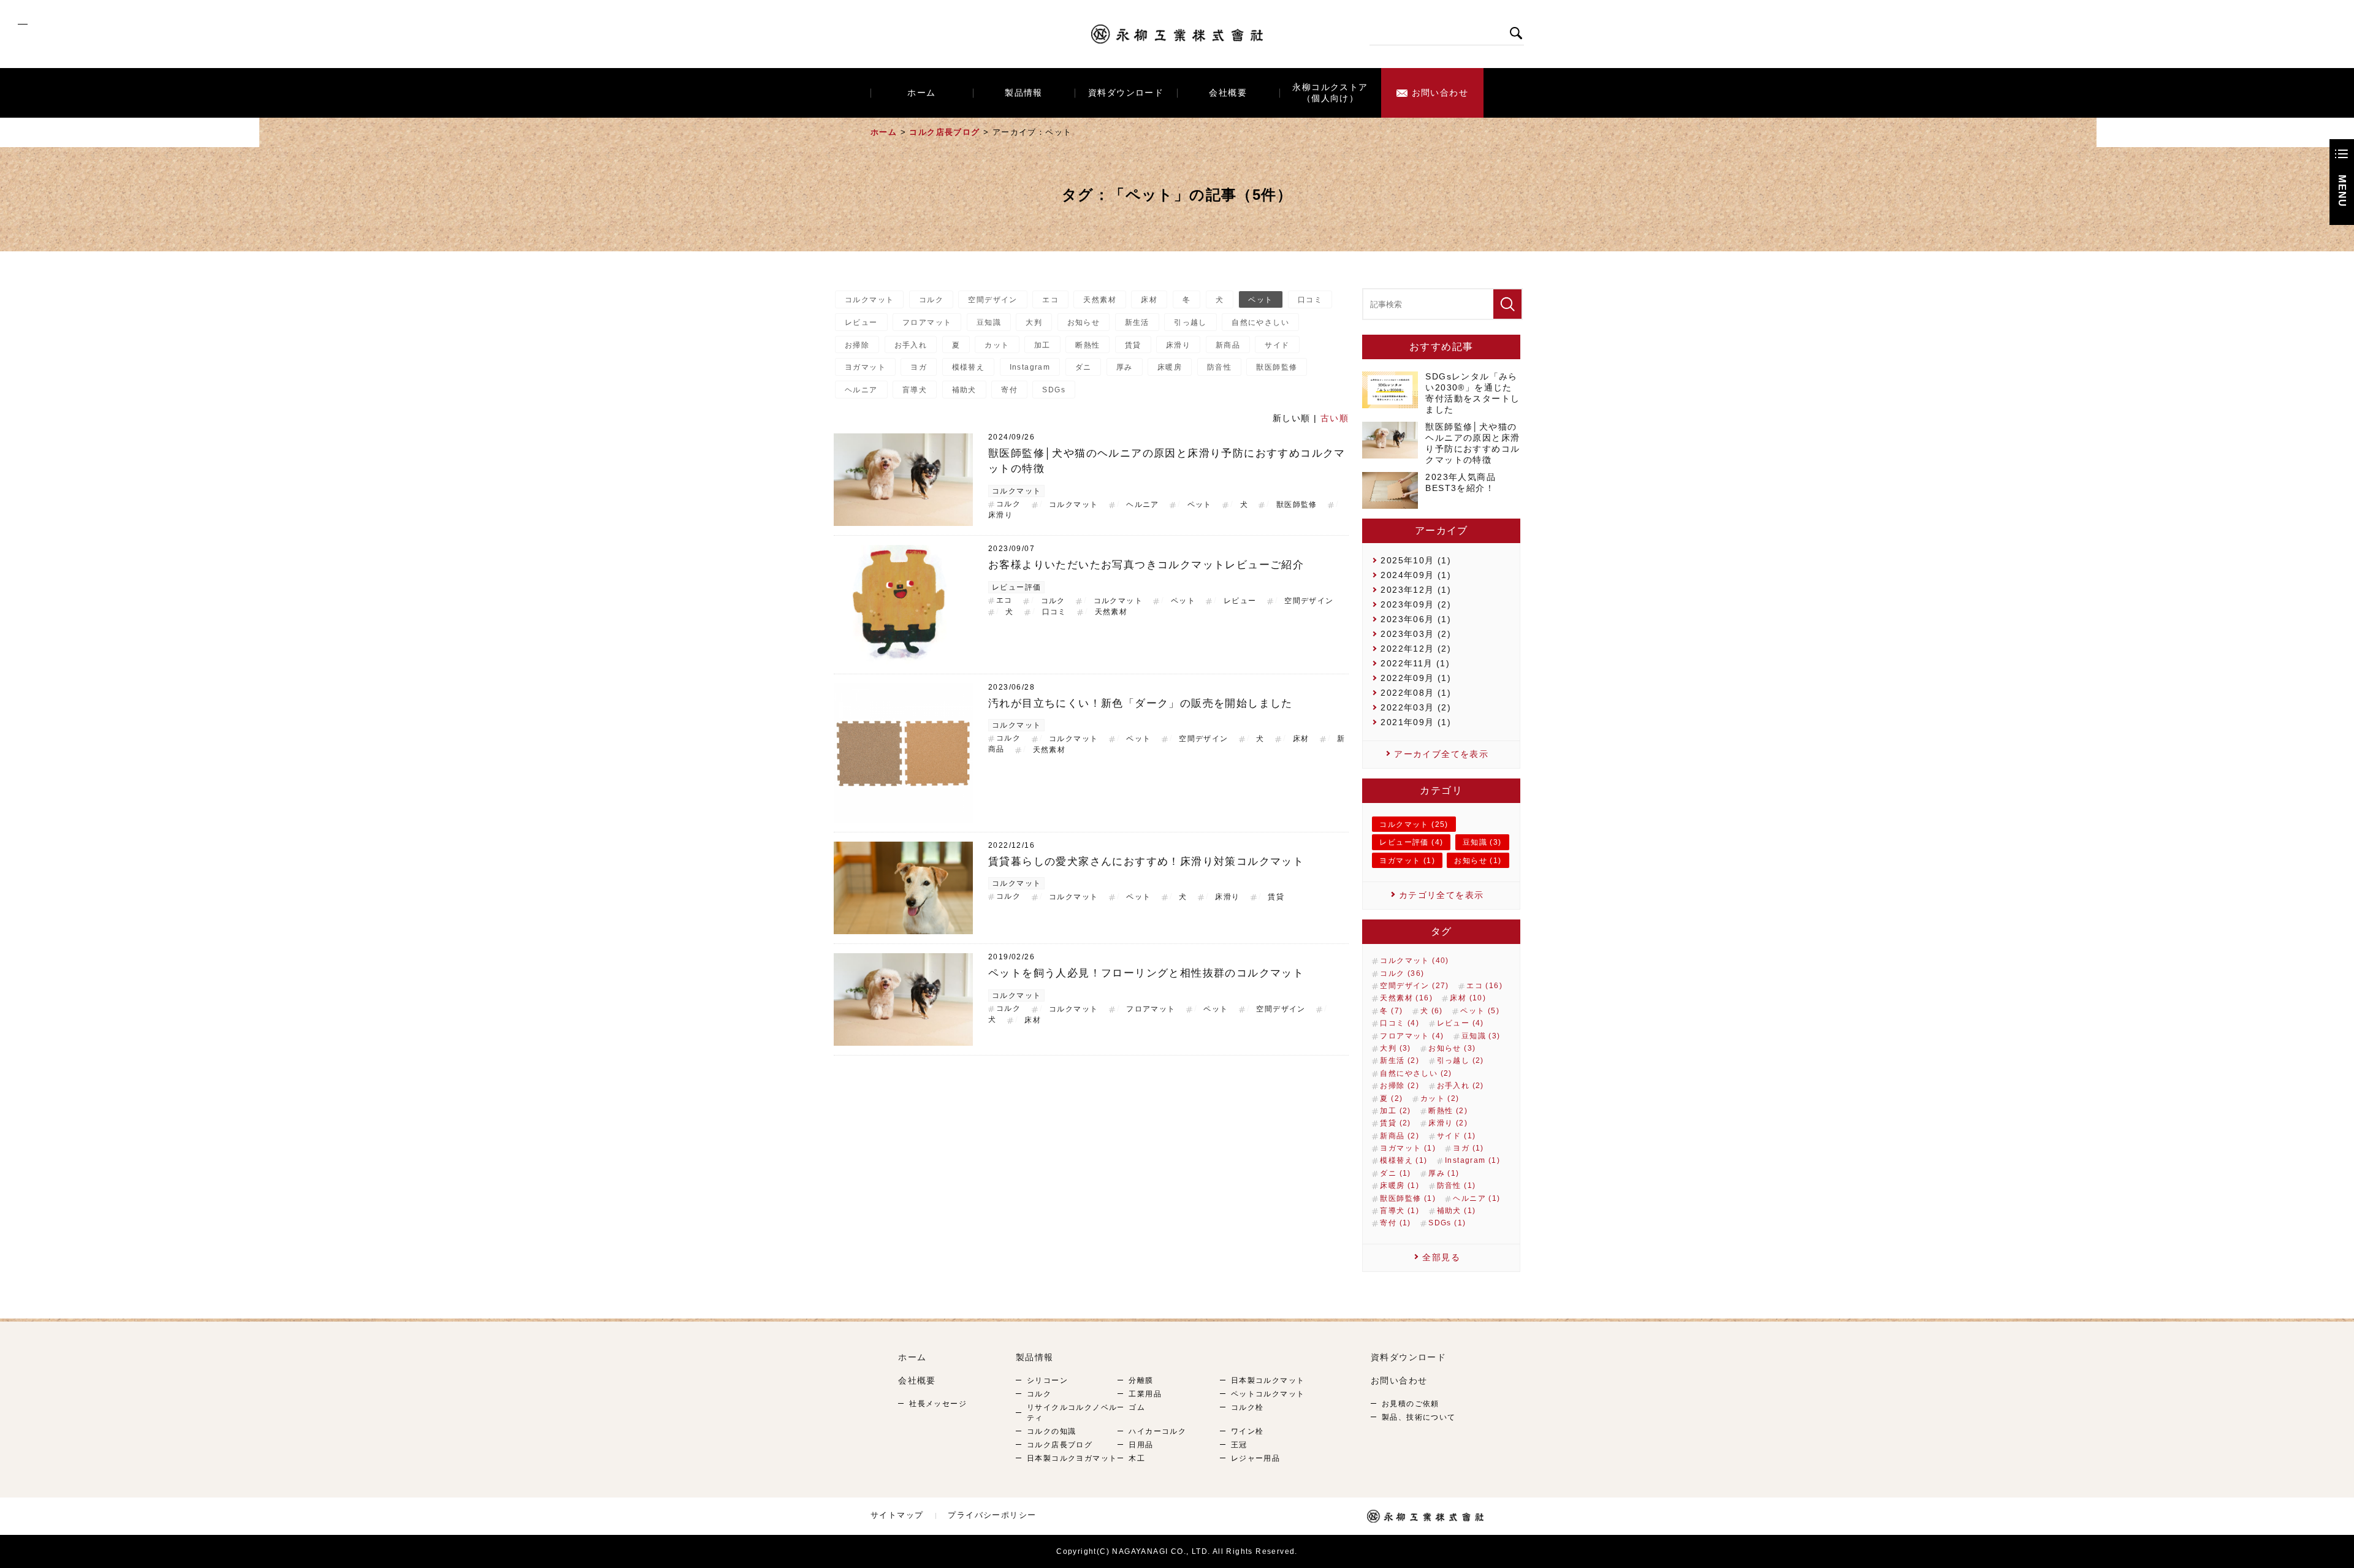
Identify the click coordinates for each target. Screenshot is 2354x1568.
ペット (1260, 300)
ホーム (921, 93)
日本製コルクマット (1268, 1380)
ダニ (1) (1395, 1173)
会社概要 (1228, 93)
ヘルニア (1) (1476, 1198)
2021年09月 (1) (1416, 722)
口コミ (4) (1400, 1023)
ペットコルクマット (1268, 1394)
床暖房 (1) (1400, 1186)
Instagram (1030, 367)
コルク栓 (1247, 1407)
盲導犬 (915, 390)
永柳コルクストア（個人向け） (1330, 93)
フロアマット (927, 322)
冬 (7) (1391, 1011)
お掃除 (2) (1400, 1086)
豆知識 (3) (1482, 842)
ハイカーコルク (1157, 1431)
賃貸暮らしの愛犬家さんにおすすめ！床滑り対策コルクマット (1146, 862)
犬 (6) (1432, 1011)
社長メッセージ (938, 1404)
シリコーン (1047, 1380)
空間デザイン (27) (1414, 986)
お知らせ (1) (1478, 861)
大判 (1034, 322)
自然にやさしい (1260, 322)
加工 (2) (1395, 1111)
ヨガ (919, 367)
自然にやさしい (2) (1416, 1073)
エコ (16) (1484, 986)
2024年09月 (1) (1416, 575)
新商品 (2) (1400, 1136)
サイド (1277, 345)
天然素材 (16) (1406, 998)
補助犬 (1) (1457, 1211)
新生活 (1137, 322)
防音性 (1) (1457, 1186)
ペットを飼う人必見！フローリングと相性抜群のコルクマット (1146, 973)
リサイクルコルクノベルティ (1072, 1413)
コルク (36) (1402, 973)
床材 (1149, 300)
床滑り (1178, 345)
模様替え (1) (1404, 1160)
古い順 (1335, 418)
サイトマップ (897, 1515)
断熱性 (1087, 345)
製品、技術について (1419, 1417)
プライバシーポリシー (992, 1515)
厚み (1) (1444, 1173)
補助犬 (964, 390)
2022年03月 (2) (1416, 707)
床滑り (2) (1448, 1123)
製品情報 (1024, 93)
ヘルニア (861, 390)
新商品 (1228, 345)
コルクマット (869, 300)
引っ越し (1190, 322)
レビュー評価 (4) (1411, 842)
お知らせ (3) (1452, 1048)
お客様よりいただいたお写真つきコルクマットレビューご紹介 (1146, 565)
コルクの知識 (1051, 1431)
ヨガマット (865, 367)
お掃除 (857, 345)
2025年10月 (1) (1416, 560)
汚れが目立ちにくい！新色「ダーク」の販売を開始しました (1141, 703)
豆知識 (989, 322)
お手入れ (911, 345)
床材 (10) (1468, 998)
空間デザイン (992, 300)
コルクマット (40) (1414, 961)
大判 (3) (1395, 1048)
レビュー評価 (1016, 587)
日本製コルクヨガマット (1072, 1458)
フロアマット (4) (1412, 1036)
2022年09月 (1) (1416, 678)
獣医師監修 (1277, 367)
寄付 (1009, 390)
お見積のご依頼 (1411, 1404)
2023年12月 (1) (1416, 590)
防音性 (1219, 367)
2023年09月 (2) (1416, 604)
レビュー (861, 322)
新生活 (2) (1400, 1060)
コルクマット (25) (1414, 824)
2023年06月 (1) (1416, 619)
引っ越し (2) (1461, 1060)
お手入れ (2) (1461, 1086)
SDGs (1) (1447, 1223)
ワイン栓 (1247, 1431)
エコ (1050, 300)
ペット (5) (1480, 1011)
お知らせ (1084, 322)
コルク (931, 300)
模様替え (969, 367)
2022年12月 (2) (1416, 649)
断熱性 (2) (1448, 1111)
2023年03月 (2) (1416, 634)
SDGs (1054, 390)
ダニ (1084, 367)
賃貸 (1133, 345)
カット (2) (1440, 1098)
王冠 (1239, 1445)
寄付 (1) (1395, 1223)
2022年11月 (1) (1415, 663)
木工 (1137, 1458)
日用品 (1141, 1445)
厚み (1125, 367)
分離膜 (1141, 1380)
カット (997, 345)
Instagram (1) (1472, 1160)
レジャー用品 (1255, 1458)
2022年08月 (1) (1416, 693)
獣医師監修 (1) (1408, 1198)
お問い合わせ (1440, 93)
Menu (2342, 191)
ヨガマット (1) (1407, 861)
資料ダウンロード (1126, 93)
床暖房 (1170, 367)
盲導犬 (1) (1400, 1211)
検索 (1516, 33)
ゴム (1137, 1407)
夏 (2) (1391, 1098)
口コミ (1310, 300)
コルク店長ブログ (944, 132)
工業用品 (1145, 1394)
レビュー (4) (1461, 1023)
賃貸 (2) (1395, 1123)
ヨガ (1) (1468, 1148)
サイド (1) (1457, 1136)
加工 (1042, 345)
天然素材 (1100, 300)
